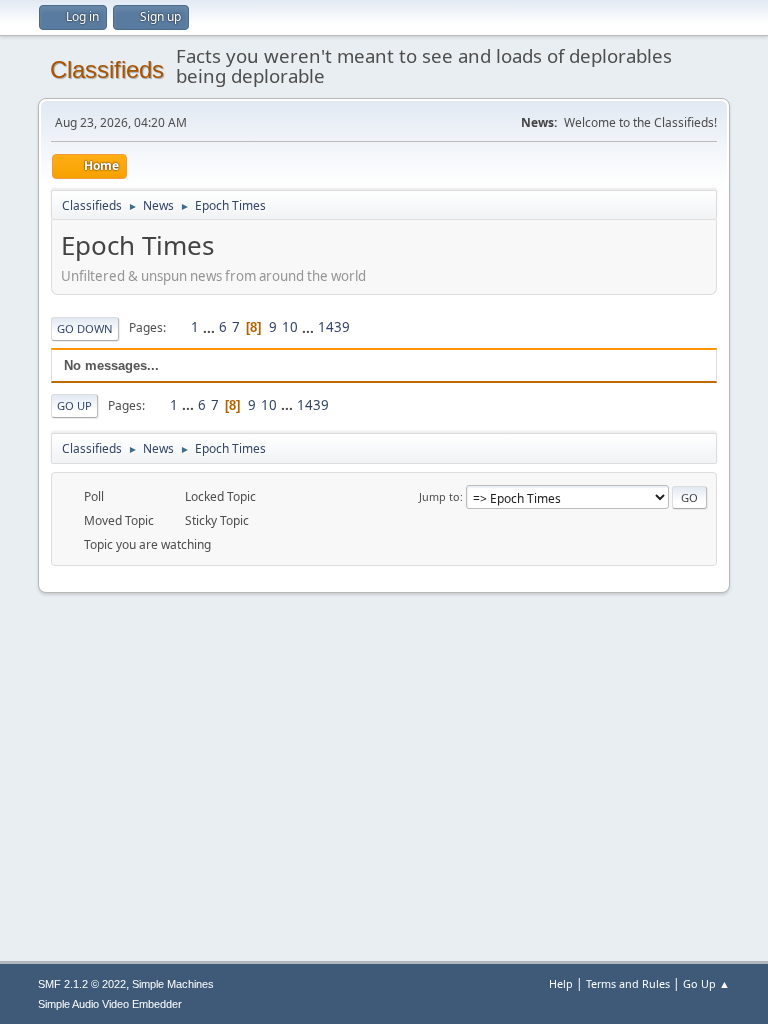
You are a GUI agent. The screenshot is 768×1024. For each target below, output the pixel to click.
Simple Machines (173, 984)
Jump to (439, 496)
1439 (334, 327)
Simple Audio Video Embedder (110, 1004)
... (210, 327)
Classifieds (107, 69)
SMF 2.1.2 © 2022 (82, 984)
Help (561, 983)
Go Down (85, 328)
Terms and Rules (628, 983)
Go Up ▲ (706, 983)
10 (290, 327)
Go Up (74, 405)
